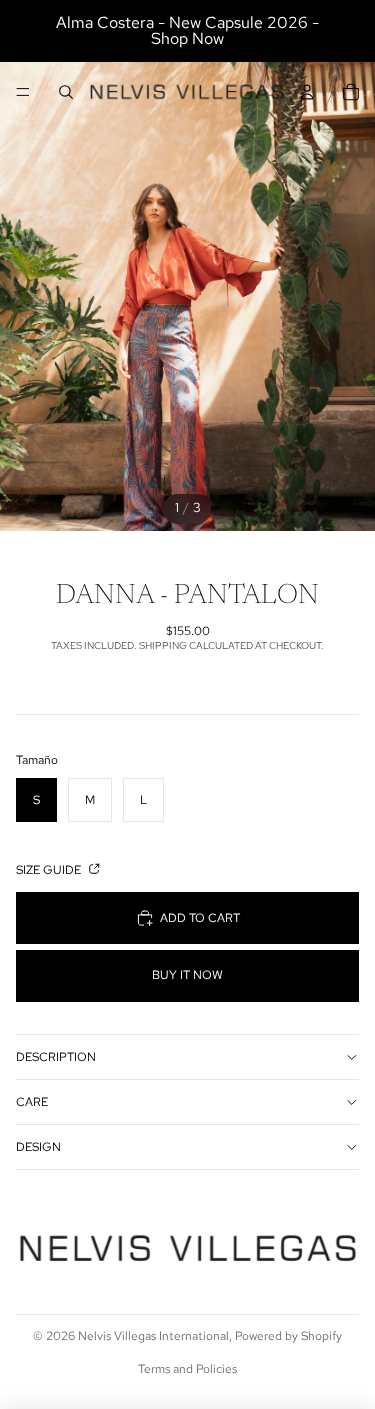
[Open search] (66, 92)
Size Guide (50, 870)
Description (56, 1057)
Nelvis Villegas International (153, 1336)
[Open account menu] (307, 92)
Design (38, 1147)
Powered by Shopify (288, 1336)
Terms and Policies (187, 1369)
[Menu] (23, 92)
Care (32, 1102)
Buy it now (187, 975)
